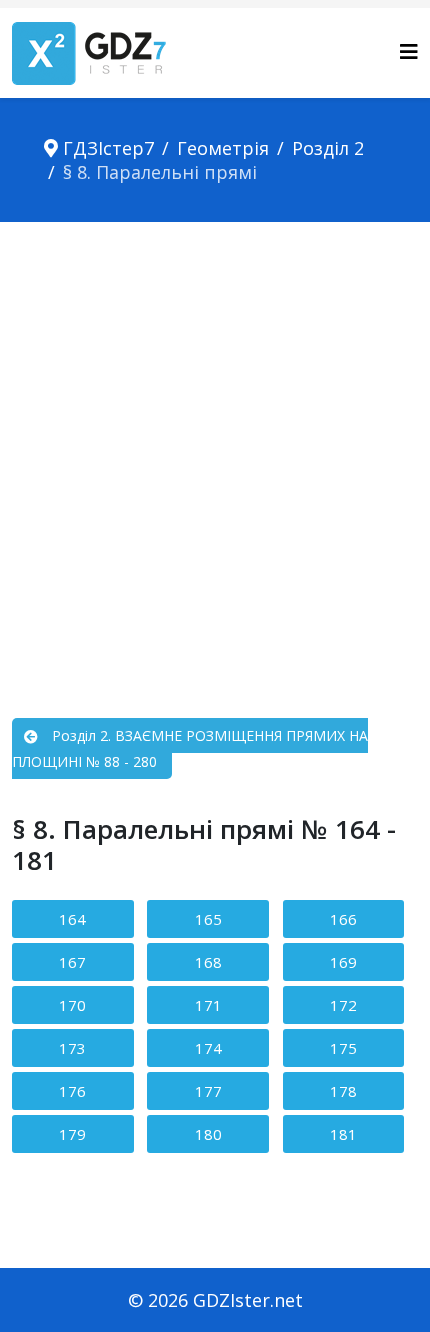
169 (343, 962)
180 (208, 1134)
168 (208, 962)
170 (72, 1005)
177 (208, 1091)
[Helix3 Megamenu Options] (409, 51)
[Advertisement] (215, 447)
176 (72, 1091)
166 (343, 919)
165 (208, 919)
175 (343, 1048)
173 (72, 1048)
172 (343, 1005)
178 (343, 1091)
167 (72, 962)
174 (208, 1048)
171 (208, 1005)
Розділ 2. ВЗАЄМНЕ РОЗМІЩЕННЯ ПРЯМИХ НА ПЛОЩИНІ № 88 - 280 (190, 748)
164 (72, 919)
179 (72, 1134)
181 (343, 1134)
